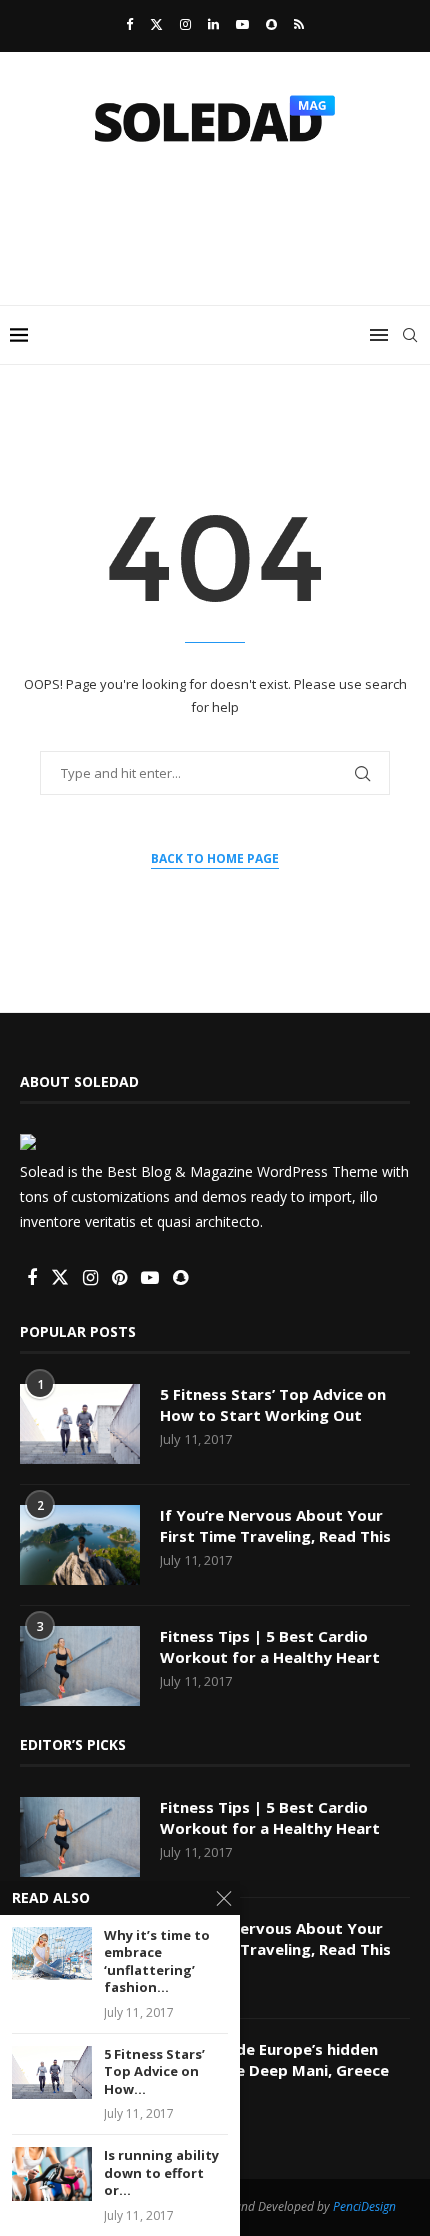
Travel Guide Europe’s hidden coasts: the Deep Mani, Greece (274, 2059)
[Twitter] (156, 24)
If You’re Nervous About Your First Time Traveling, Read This (275, 1525)
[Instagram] (185, 24)
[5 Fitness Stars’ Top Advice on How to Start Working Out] (80, 1424)
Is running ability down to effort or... (161, 2173)
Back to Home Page (215, 858)
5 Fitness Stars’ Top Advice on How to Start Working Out (273, 1404)
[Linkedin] (213, 24)
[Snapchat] (271, 24)
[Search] (410, 335)
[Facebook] (129, 24)
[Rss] (299, 24)
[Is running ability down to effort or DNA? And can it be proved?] (52, 2173)
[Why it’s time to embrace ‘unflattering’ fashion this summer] (52, 1953)
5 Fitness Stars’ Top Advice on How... (154, 2072)
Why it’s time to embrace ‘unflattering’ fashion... (157, 1962)
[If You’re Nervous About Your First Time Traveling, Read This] (80, 1545)
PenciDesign (364, 2206)
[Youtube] (242, 24)
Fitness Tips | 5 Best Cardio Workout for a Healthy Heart (270, 1646)
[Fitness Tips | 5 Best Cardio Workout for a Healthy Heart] (80, 1666)
